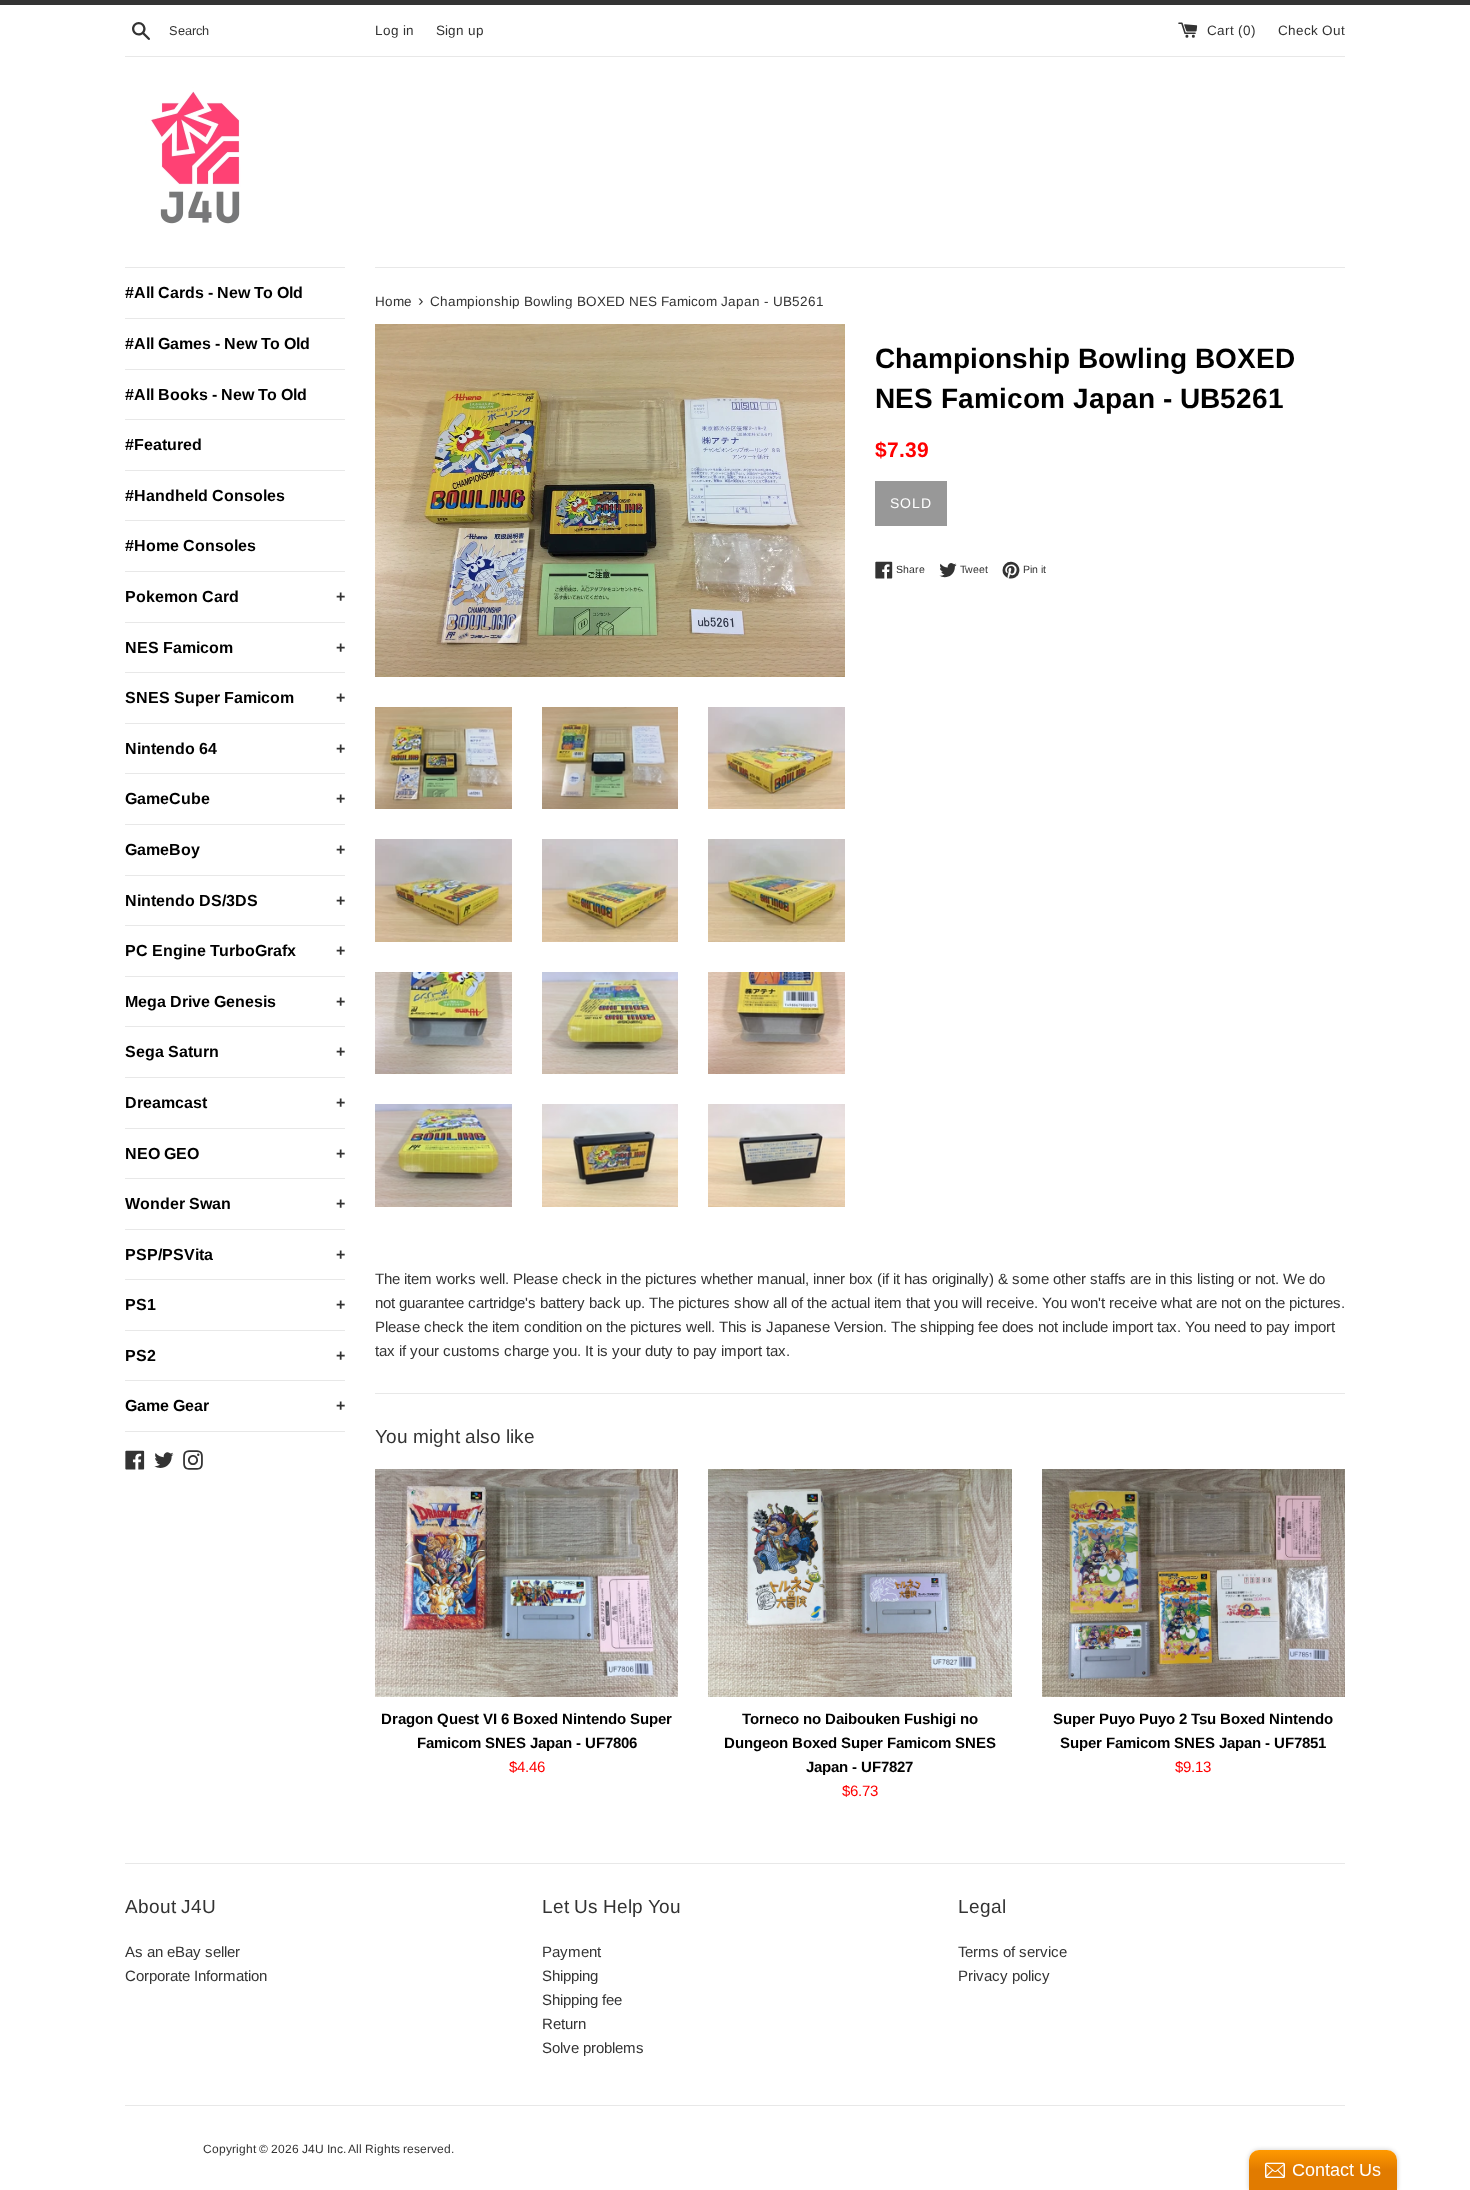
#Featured (163, 444)
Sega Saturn (235, 1051)
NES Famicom (235, 647)
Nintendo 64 (235, 748)
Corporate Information (196, 1975)
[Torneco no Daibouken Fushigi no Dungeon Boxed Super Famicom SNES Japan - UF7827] (859, 1582)
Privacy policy (1004, 1975)
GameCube (235, 798)
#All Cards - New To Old (214, 292)
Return (564, 2023)
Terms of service (1012, 1951)
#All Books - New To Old (216, 394)
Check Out (1311, 30)
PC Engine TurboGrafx (235, 950)
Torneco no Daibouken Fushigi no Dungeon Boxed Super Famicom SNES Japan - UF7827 (860, 1742)
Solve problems (593, 2047)
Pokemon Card (235, 596)
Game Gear (235, 1405)
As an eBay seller (182, 1951)
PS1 (235, 1304)
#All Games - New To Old (217, 343)
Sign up (460, 30)
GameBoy (235, 849)
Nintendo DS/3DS (235, 900)
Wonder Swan (235, 1203)
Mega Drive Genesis (235, 1001)
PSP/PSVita (235, 1254)
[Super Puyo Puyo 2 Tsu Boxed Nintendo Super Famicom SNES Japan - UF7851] (1193, 1582)
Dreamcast (235, 1102)
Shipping (570, 1975)
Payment (571, 1951)
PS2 (235, 1355)
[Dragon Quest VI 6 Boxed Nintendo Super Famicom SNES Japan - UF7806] (526, 1582)
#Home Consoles (190, 545)
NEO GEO (235, 1153)
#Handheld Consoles (205, 495)
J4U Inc (322, 2149)
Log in (394, 30)
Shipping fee (582, 1999)
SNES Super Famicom (235, 697)
